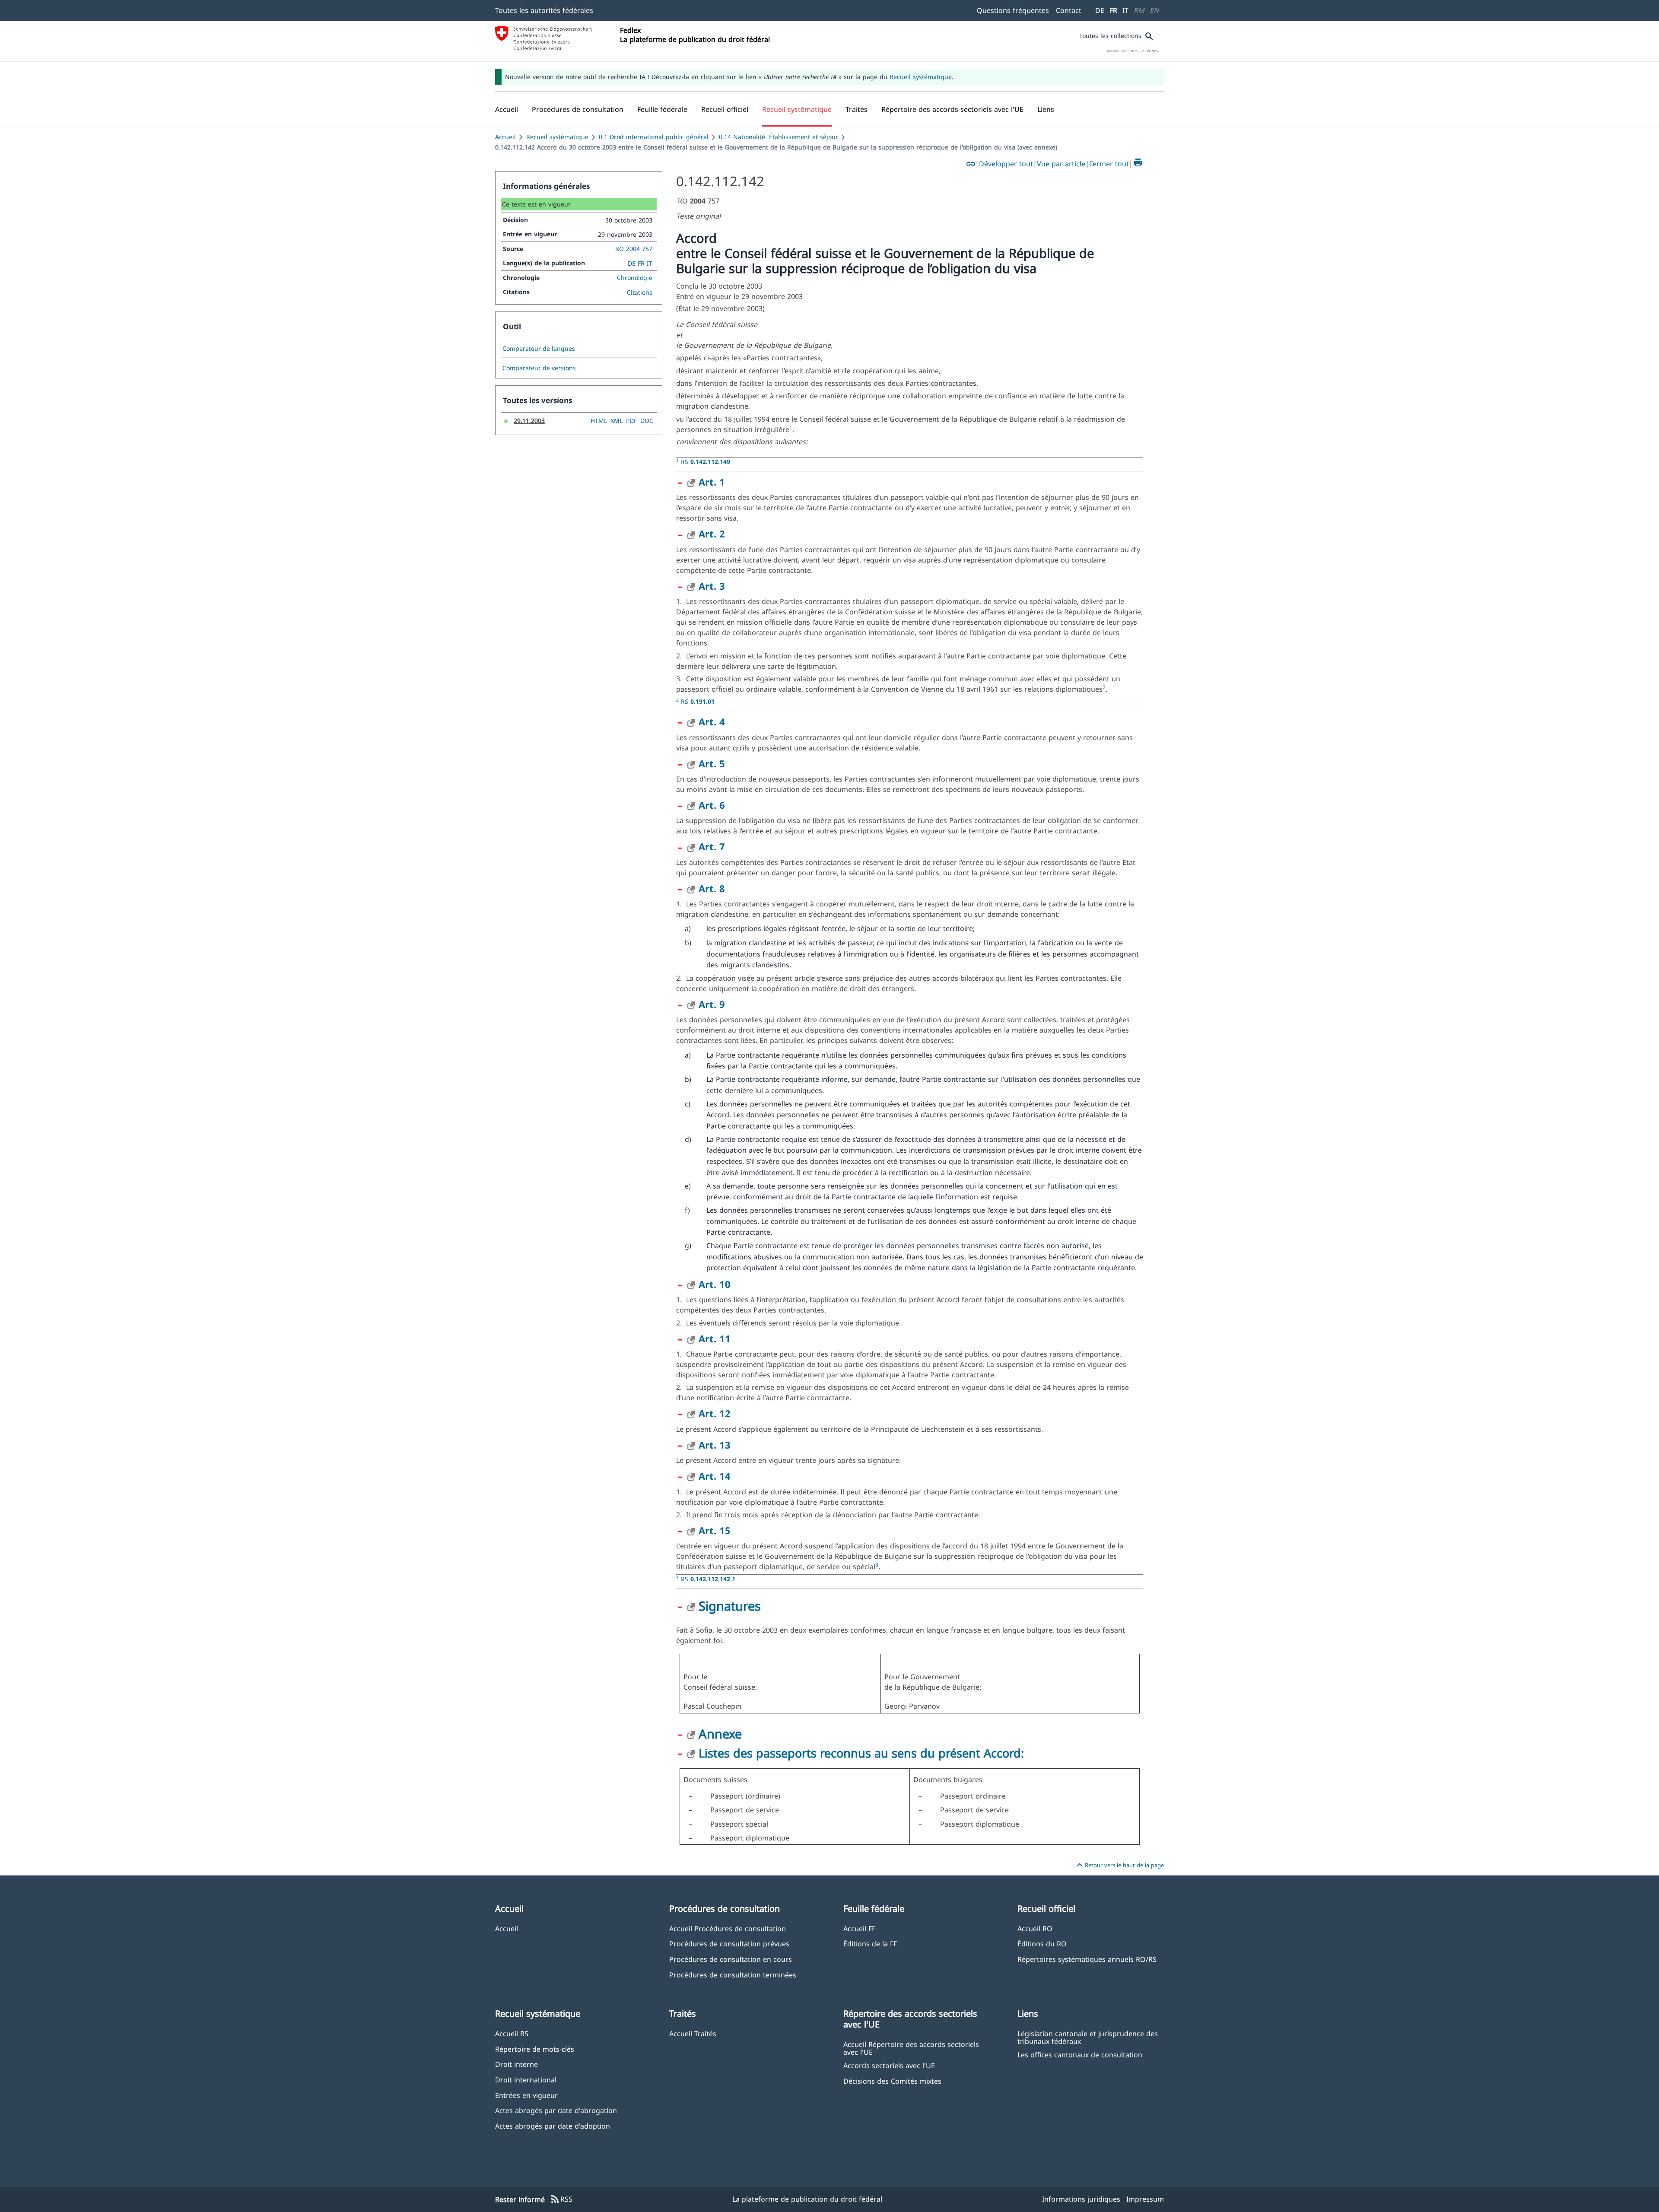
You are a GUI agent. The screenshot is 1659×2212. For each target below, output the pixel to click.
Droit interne (516, 2064)
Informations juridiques (1081, 2199)
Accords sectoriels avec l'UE (889, 2065)
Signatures (730, 1606)
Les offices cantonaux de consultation (1080, 2055)
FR (1113, 10)
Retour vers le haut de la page (1119, 1865)
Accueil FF (859, 1928)
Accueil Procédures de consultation (728, 1928)
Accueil (505, 137)
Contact (1069, 10)
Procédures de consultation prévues (729, 1943)
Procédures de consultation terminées (733, 1975)
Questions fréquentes (1013, 10)
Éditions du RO (1042, 1943)
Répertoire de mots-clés (535, 2049)
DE (1100, 10)
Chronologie (635, 278)
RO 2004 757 (634, 249)
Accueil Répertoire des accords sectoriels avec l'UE (911, 2048)
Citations (640, 292)
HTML (599, 421)
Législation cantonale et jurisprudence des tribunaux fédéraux (1088, 2037)
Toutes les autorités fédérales (544, 10)
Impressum (1145, 2199)
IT (1125, 10)
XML (617, 421)
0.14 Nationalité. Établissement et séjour (779, 137)
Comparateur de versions (539, 368)
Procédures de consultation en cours (731, 1959)
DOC (647, 421)
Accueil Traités (693, 2033)
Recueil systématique (921, 77)
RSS (561, 2199)
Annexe (720, 1734)
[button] (578, 109)
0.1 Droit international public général (654, 137)
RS (706, 462)
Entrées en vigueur (526, 2095)
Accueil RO (1035, 1928)
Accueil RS (512, 2033)
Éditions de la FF (870, 1943)
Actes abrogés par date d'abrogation (556, 2110)
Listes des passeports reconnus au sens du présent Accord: (861, 1753)
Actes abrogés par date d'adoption (553, 2126)
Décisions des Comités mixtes (892, 2081)
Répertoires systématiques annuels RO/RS (1087, 1959)
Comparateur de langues (539, 349)
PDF (631, 421)
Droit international (526, 2080)
